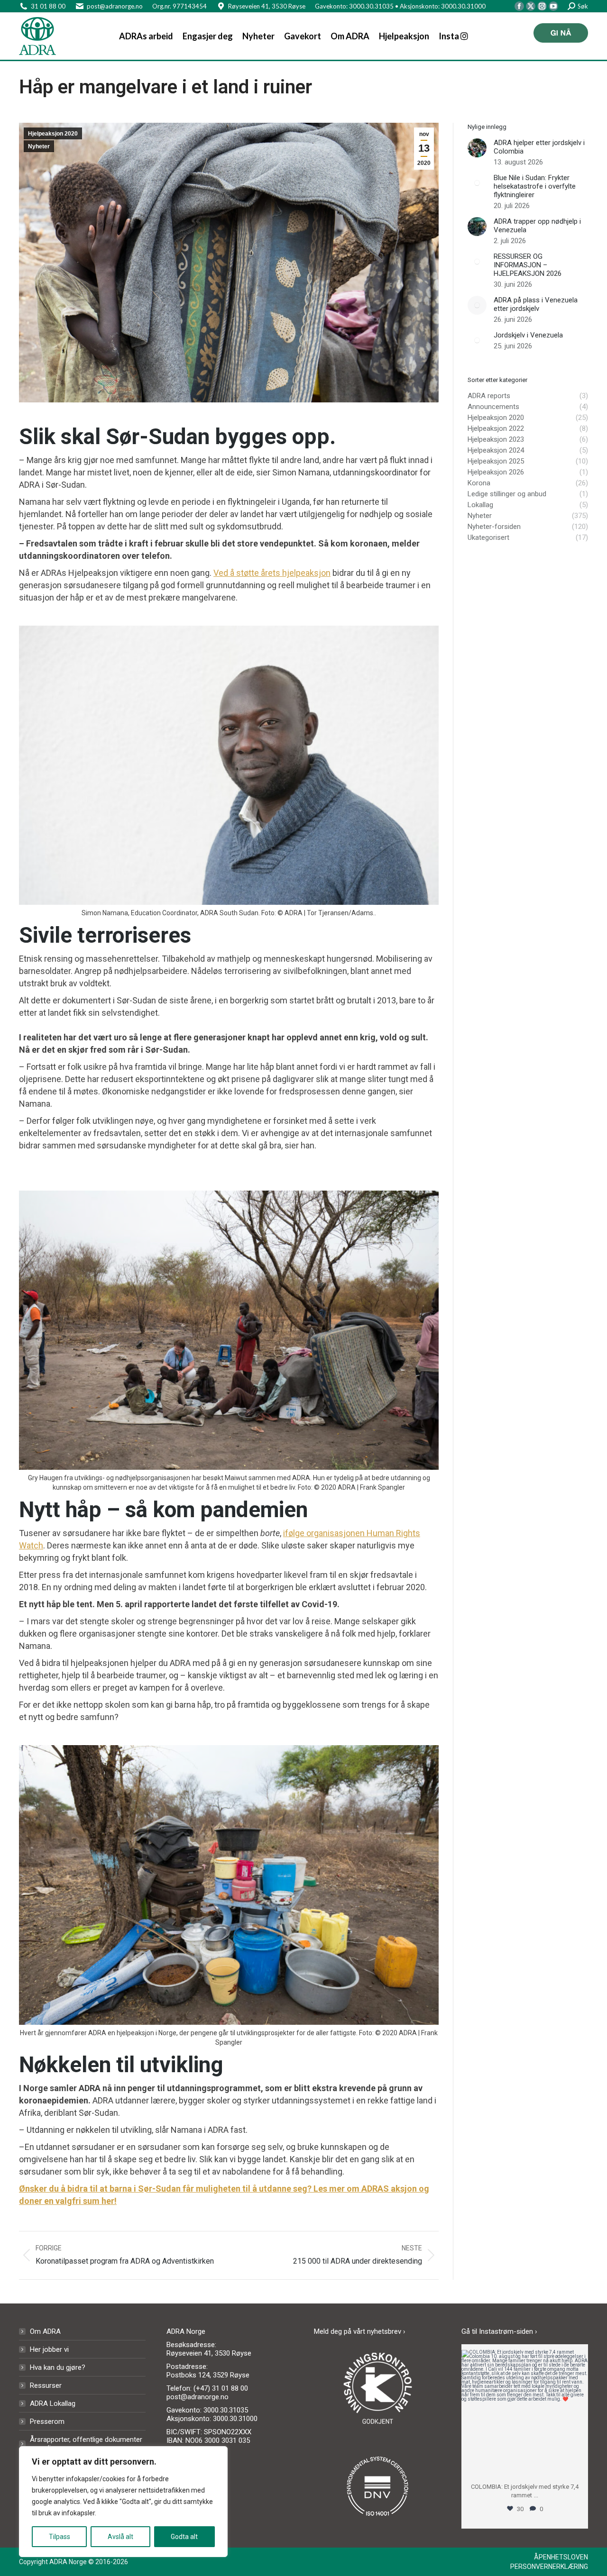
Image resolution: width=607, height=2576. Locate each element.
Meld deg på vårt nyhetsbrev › (360, 2331)
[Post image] (477, 148)
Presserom (47, 2421)
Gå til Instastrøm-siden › (499, 2331)
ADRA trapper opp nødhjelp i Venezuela (537, 226)
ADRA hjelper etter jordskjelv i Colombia (539, 147)
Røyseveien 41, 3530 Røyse (267, 6)
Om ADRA (45, 2331)
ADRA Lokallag (53, 2403)
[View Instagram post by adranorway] (579, 2465)
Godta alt (184, 2537)
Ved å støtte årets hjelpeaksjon (272, 573)
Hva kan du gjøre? (58, 2367)
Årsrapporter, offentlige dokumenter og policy (86, 2444)
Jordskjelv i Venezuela (528, 335)
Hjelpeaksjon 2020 (53, 134)
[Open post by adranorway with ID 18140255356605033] (525, 2413)
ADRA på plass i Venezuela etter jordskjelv (536, 304)
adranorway (525, 2358)
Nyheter (39, 146)
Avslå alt (120, 2537)
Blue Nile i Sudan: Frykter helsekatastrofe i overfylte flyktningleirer (535, 186)
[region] (123, 2502)
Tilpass (60, 2537)
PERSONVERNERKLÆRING (549, 2567)
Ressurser (46, 2385)
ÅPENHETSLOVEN (561, 2557)
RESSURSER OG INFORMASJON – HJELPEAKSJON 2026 (528, 265)
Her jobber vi (49, 2349)
